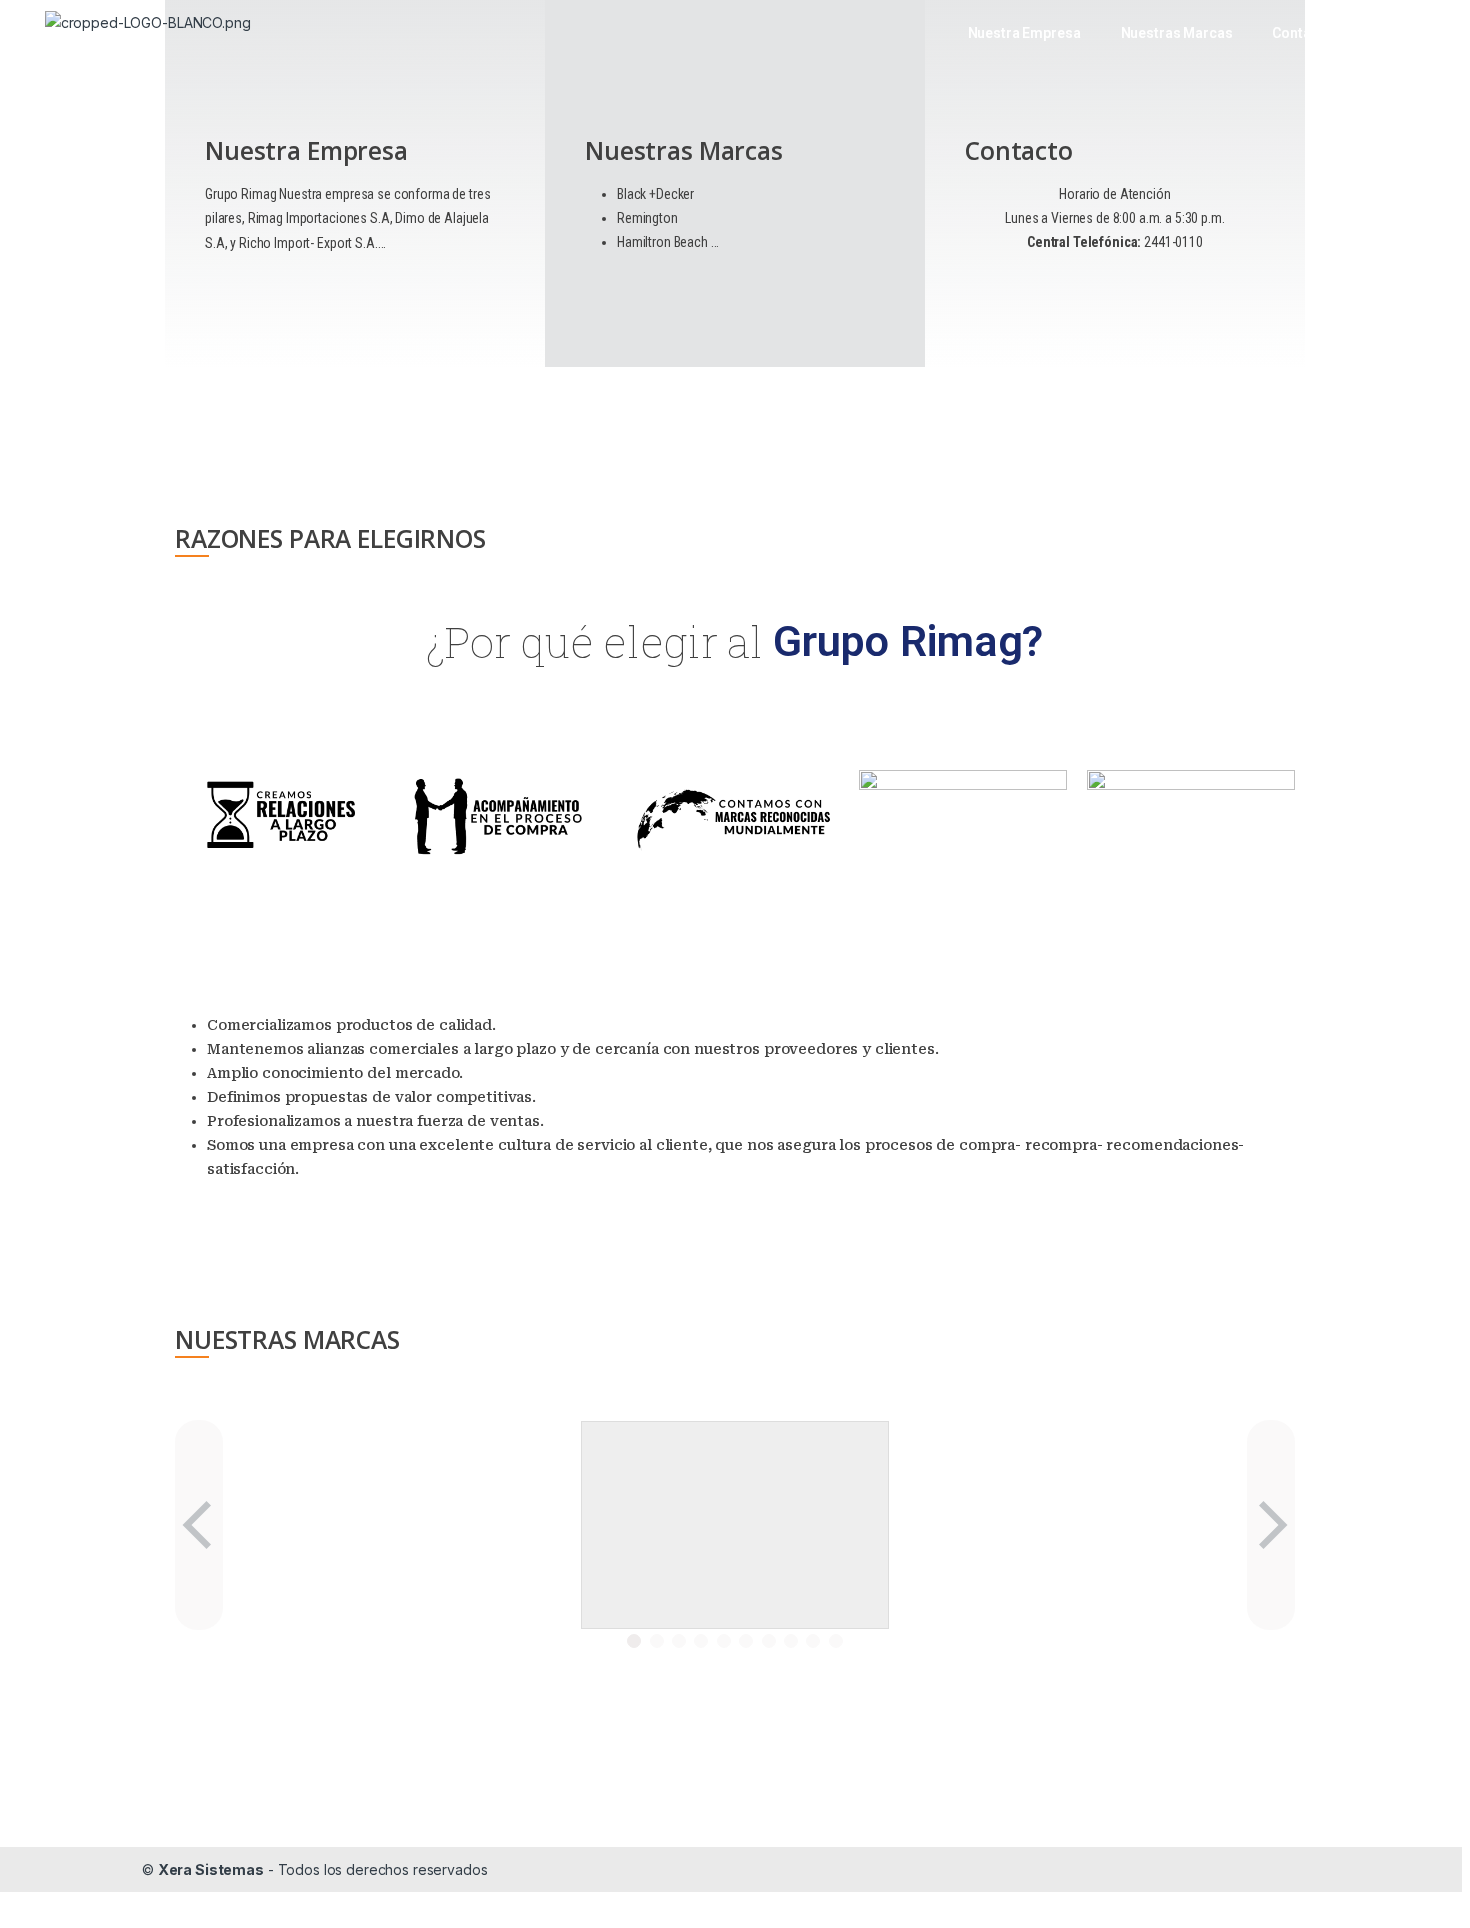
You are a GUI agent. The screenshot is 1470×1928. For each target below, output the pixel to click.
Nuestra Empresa (1024, 33)
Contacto (1302, 33)
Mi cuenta (1403, 33)
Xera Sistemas (211, 1869)
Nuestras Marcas (1177, 33)
